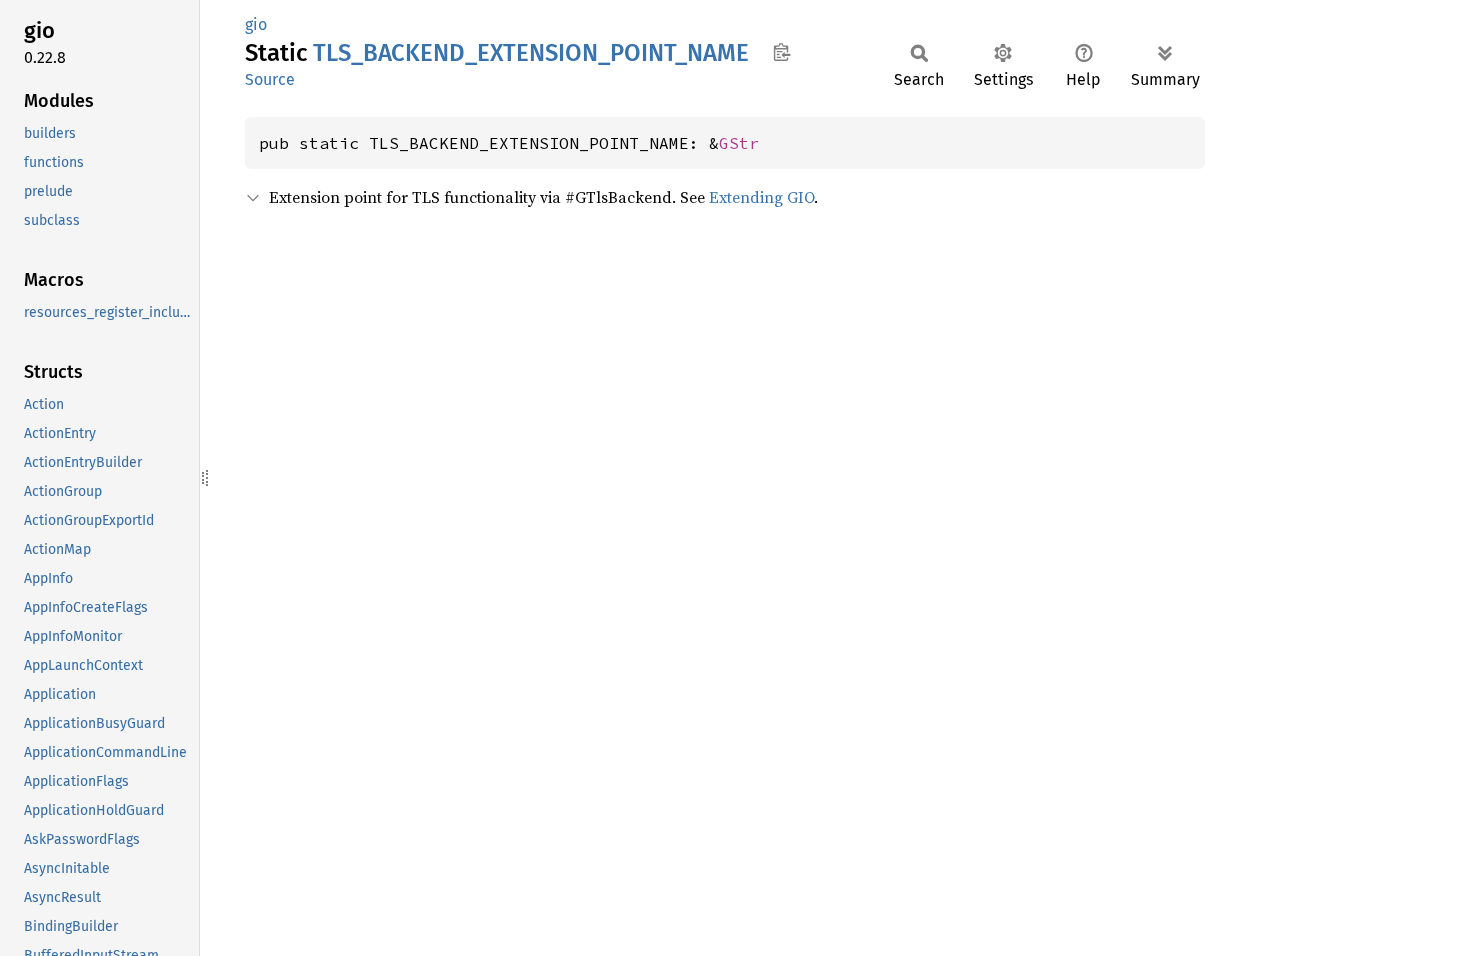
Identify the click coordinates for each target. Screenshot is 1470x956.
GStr (739, 143)
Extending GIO (761, 197)
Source (270, 79)
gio (256, 24)
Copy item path (781, 52)
